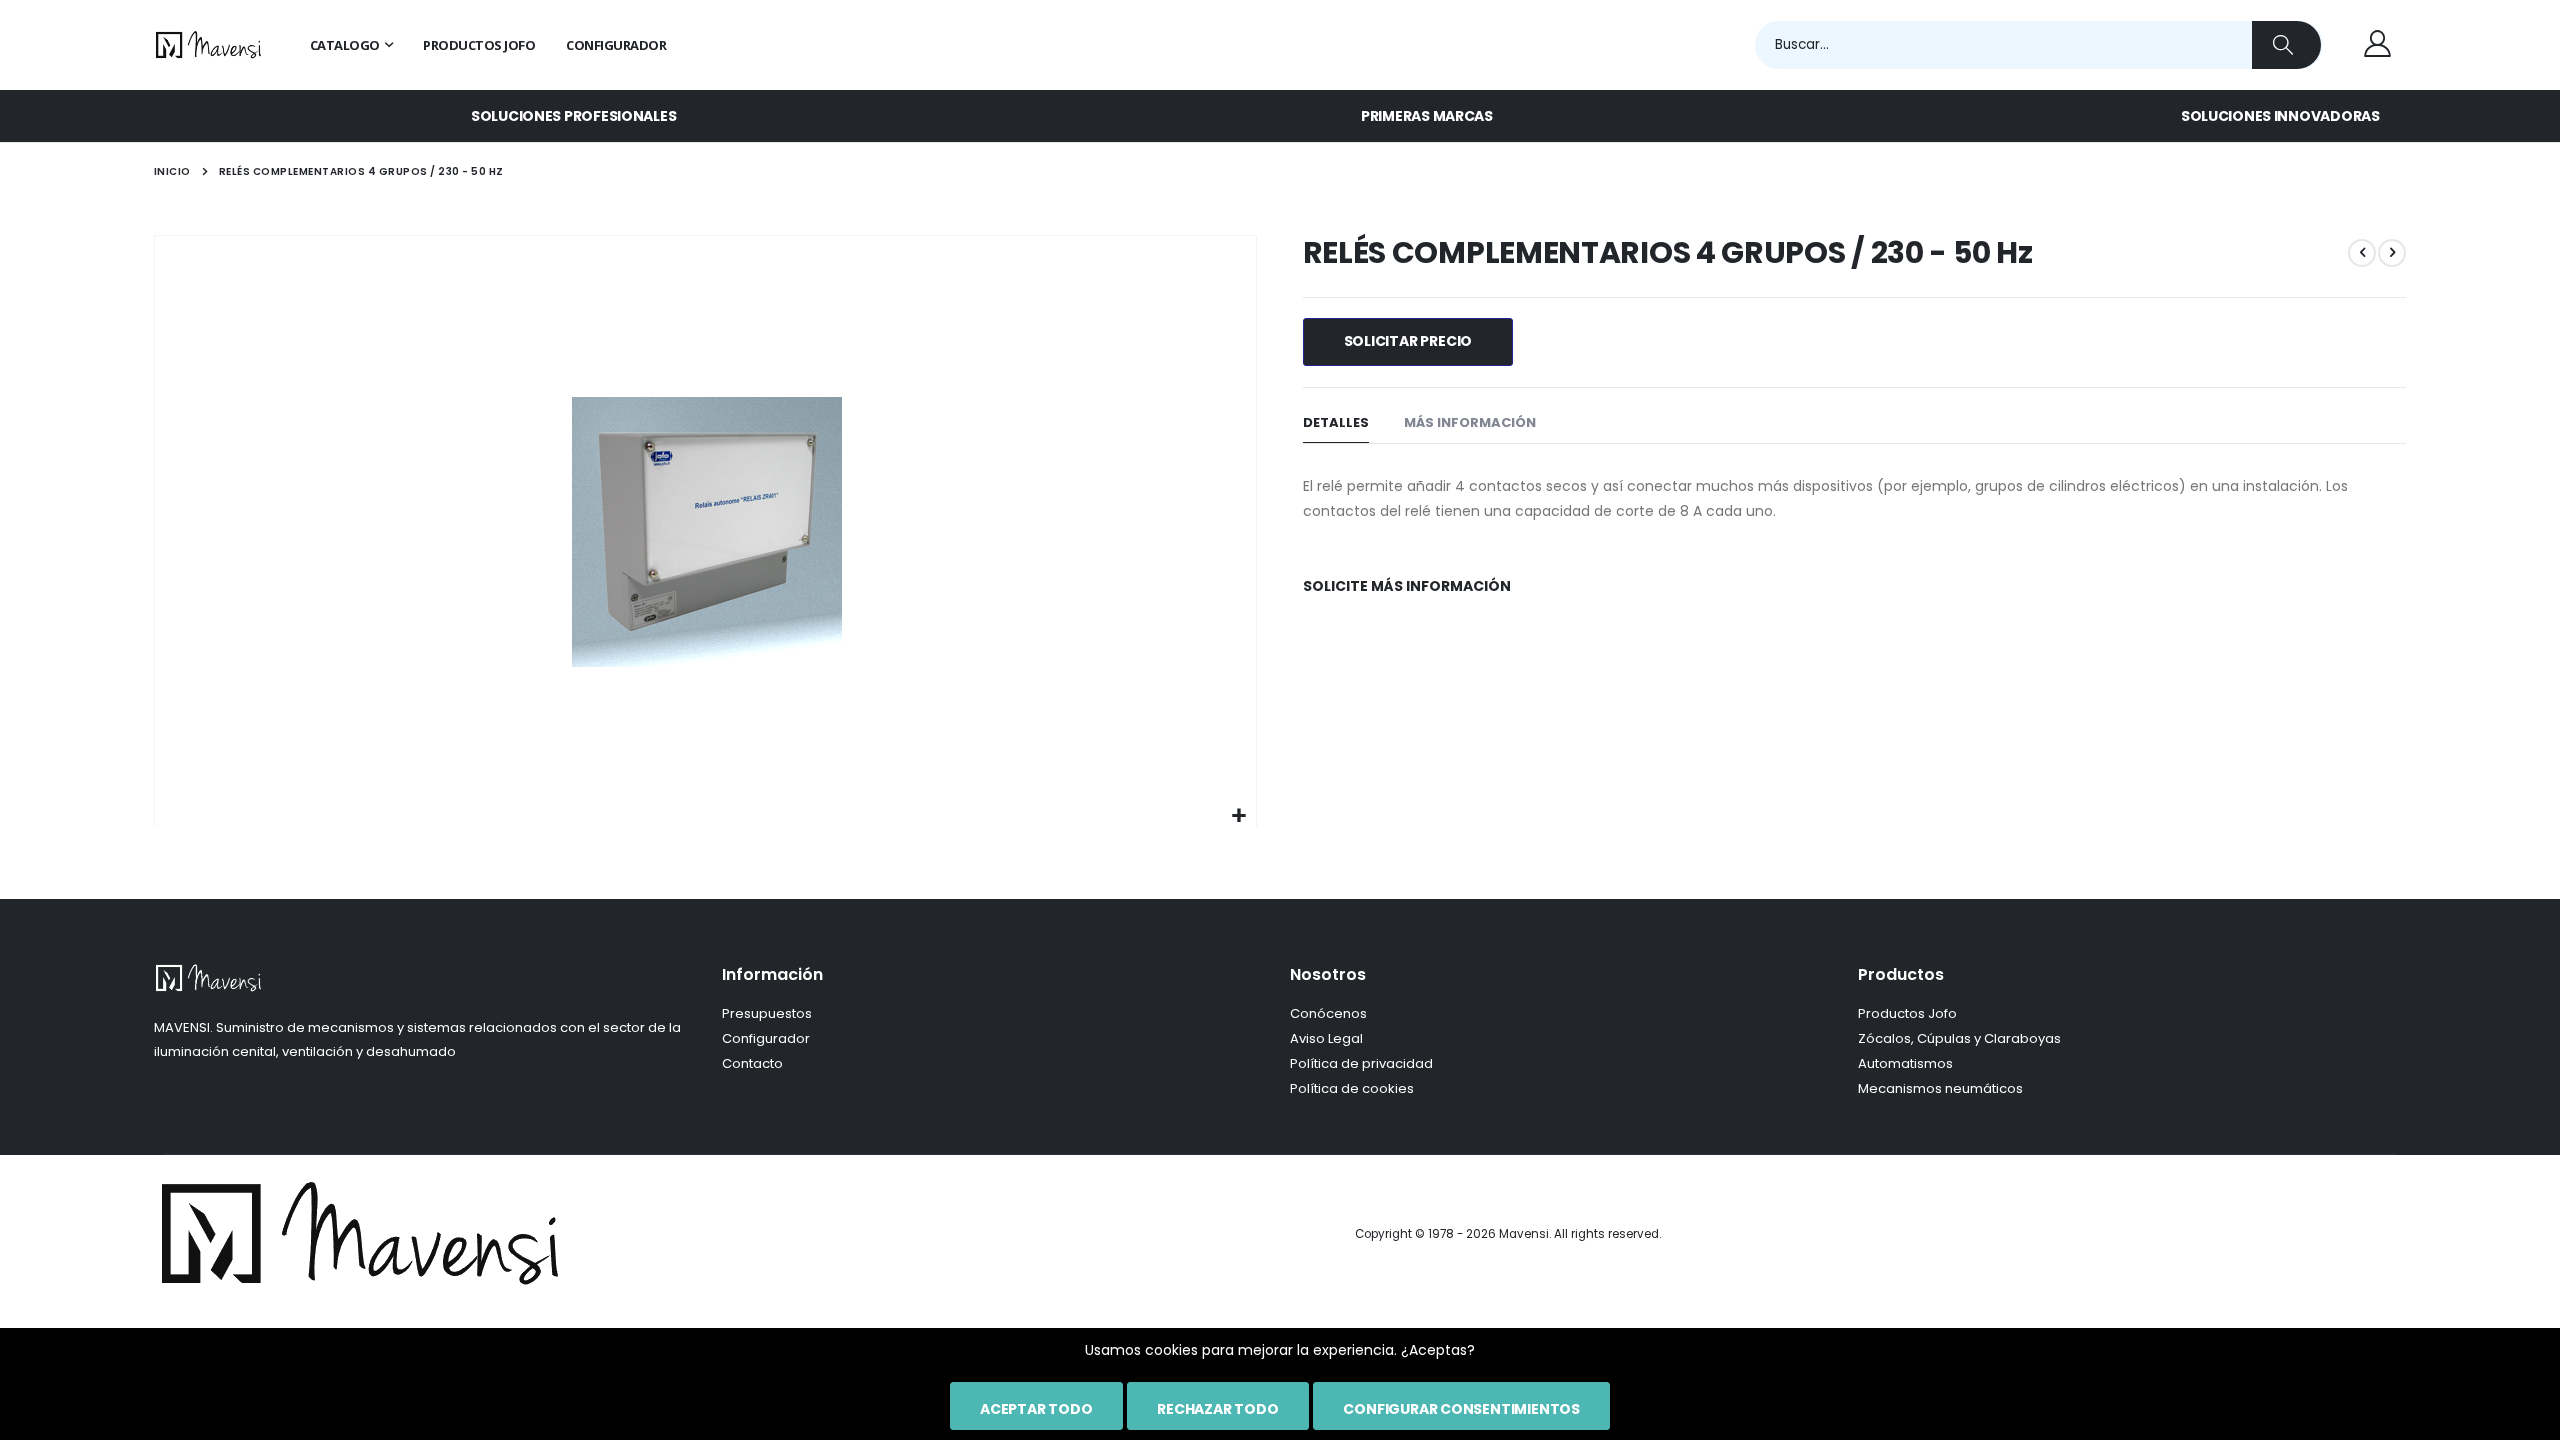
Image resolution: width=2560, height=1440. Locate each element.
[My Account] (2377, 45)
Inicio (172, 171)
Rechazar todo (1217, 1409)
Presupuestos (767, 1013)
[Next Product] (2392, 253)
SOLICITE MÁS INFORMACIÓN (1407, 586)
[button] (1238, 816)
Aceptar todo (1036, 1409)
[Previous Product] (2362, 253)
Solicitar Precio (1408, 341)
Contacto (752, 1063)
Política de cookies (1352, 1088)
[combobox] (2039, 45)
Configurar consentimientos (1461, 1409)
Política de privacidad (1361, 1063)
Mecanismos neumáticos (1940, 1088)
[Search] (2286, 45)
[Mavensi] (209, 45)
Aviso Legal (1326, 1038)
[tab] (1336, 423)
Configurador (766, 1038)
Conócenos (1328, 1013)
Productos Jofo (1907, 1013)
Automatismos (1905, 1063)
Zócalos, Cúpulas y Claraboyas (1959, 1038)
